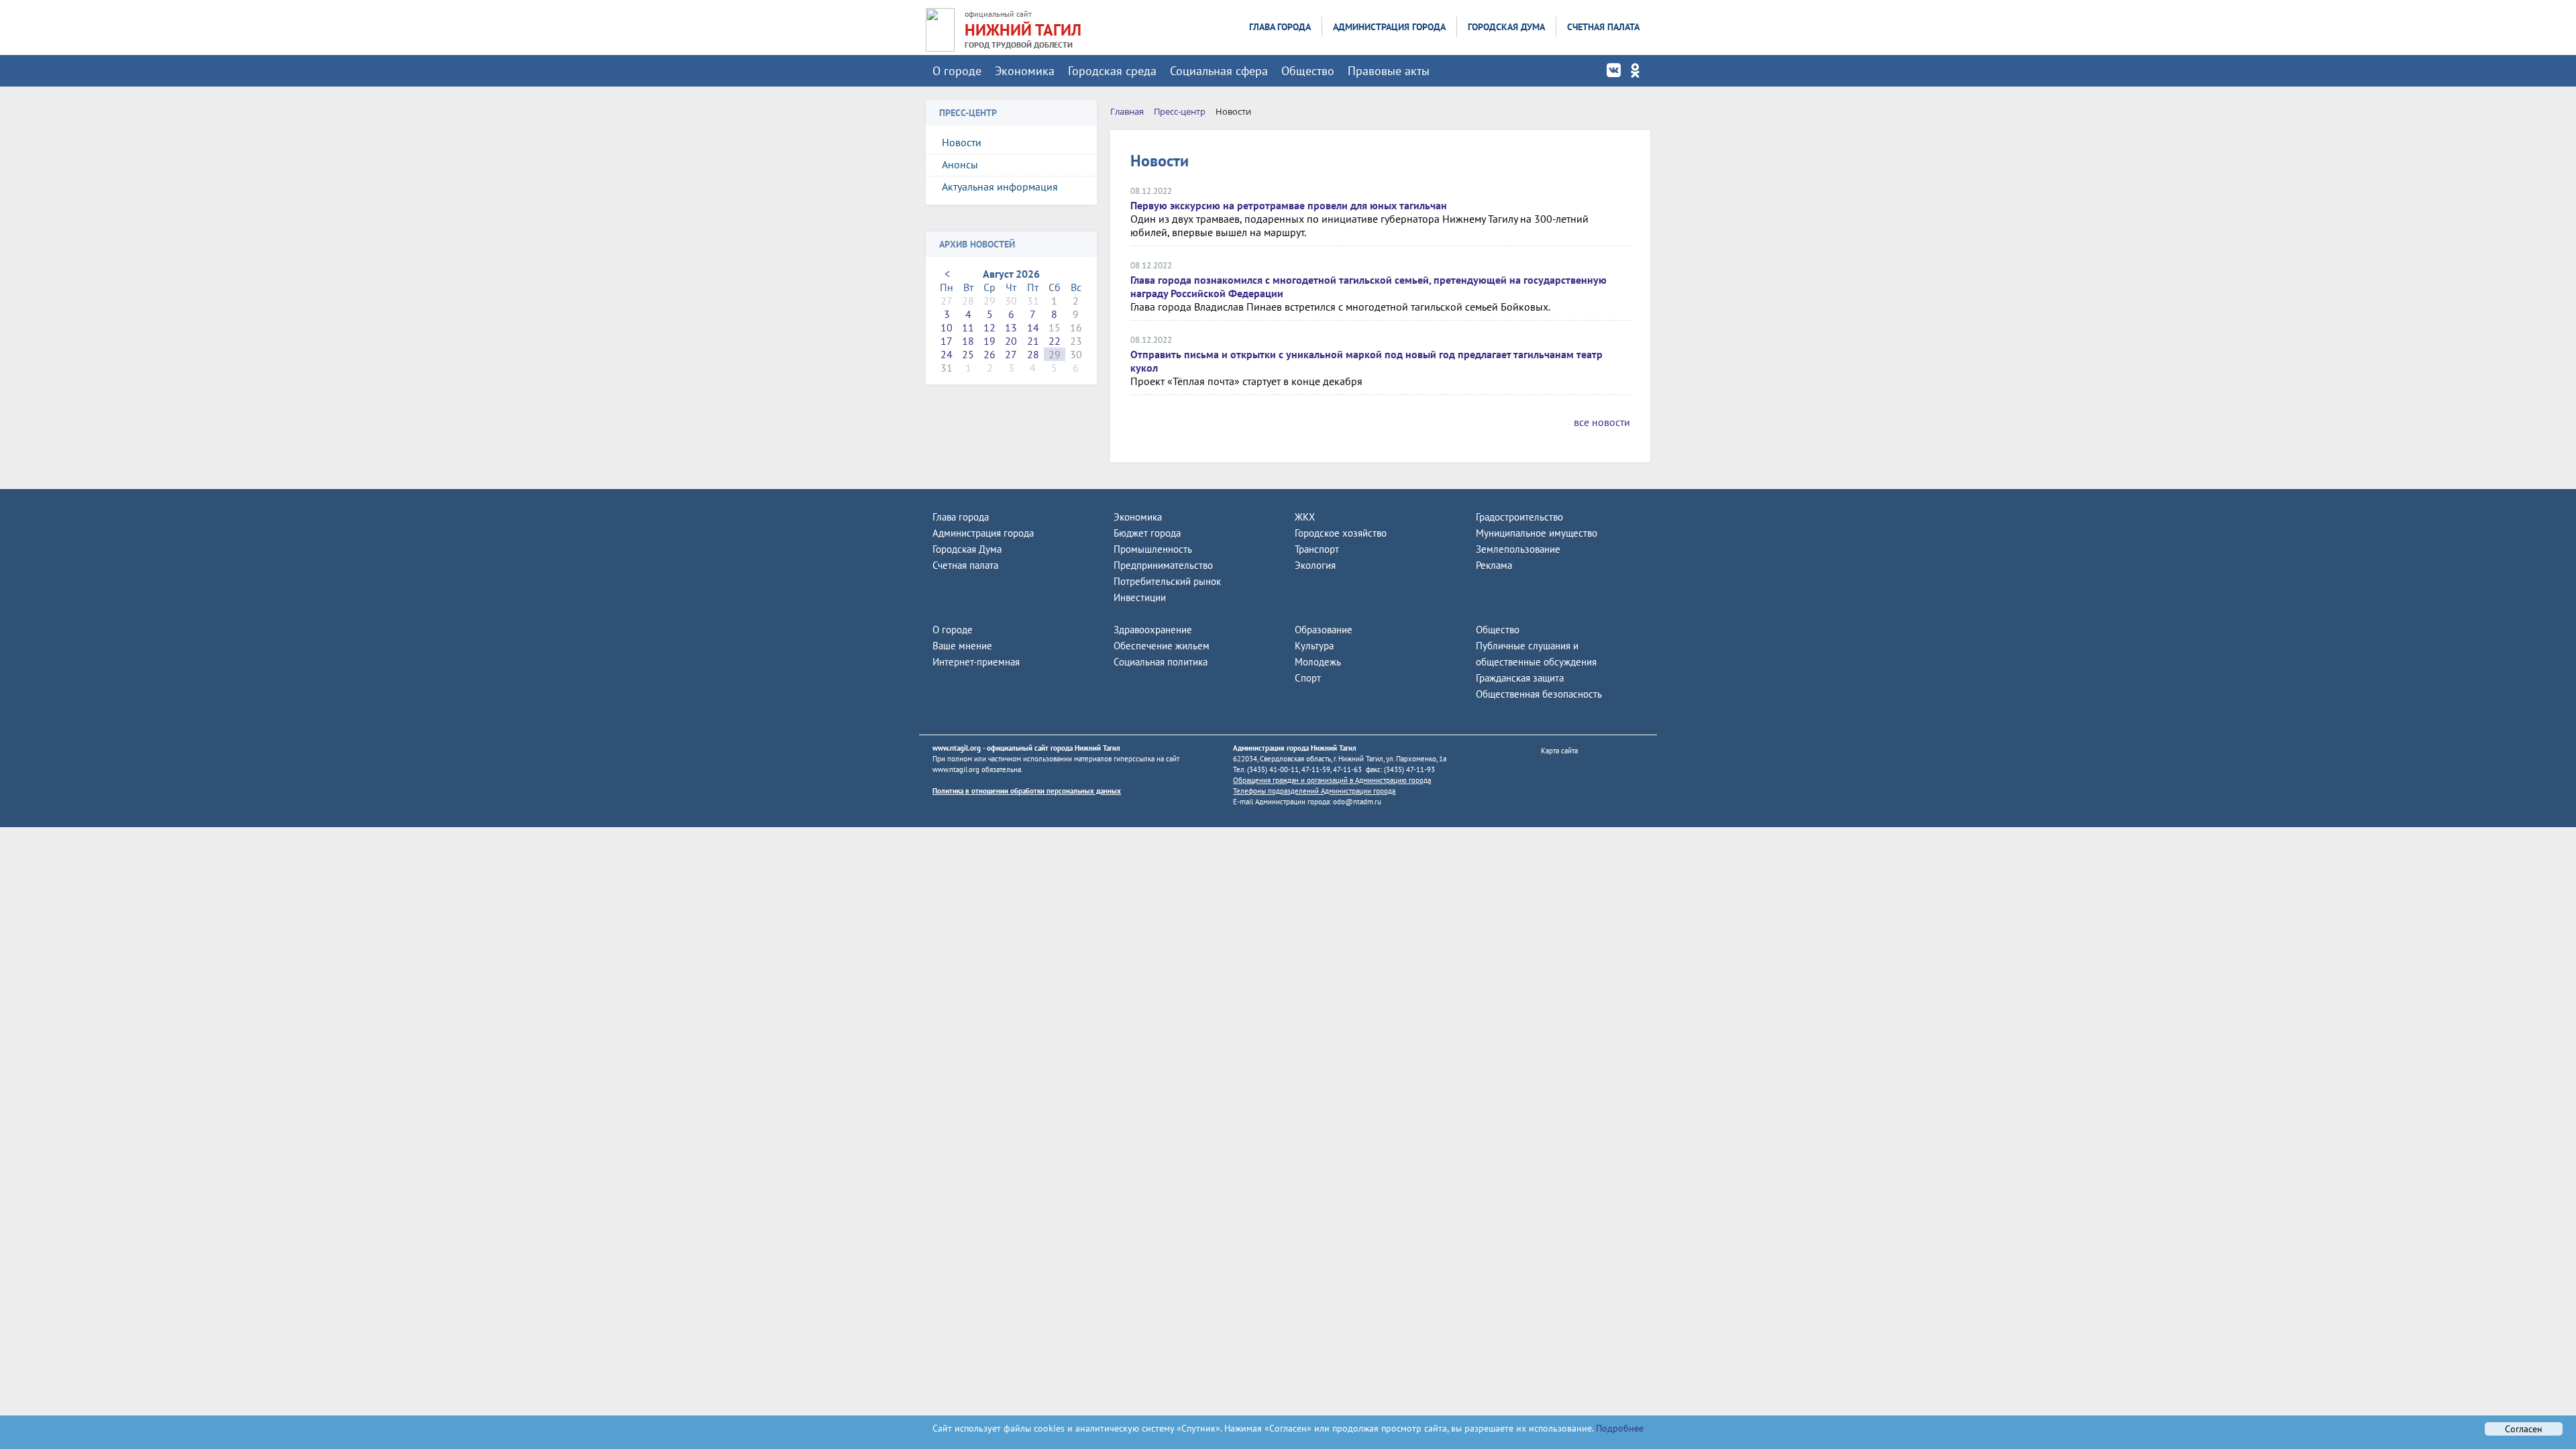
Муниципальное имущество (1537, 533)
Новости (962, 142)
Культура (1314, 646)
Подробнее (1618, 1428)
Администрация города (1389, 27)
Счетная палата (1603, 27)
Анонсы (960, 164)
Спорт (1308, 678)
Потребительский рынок (1167, 581)
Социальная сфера (1219, 71)
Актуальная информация (1000, 186)
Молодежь (1318, 662)
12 (989, 327)
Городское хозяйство (1341, 533)
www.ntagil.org (957, 748)
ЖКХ (1305, 517)
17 (947, 341)
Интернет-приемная (976, 662)
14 (1033, 327)
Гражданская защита (1520, 678)
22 (1055, 341)
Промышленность (1153, 549)
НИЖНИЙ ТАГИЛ (1023, 30)
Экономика (1025, 71)
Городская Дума (1506, 27)
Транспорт (1317, 549)
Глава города (1280, 27)
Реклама (1494, 565)
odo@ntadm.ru (1357, 802)
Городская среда (1112, 71)
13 (1011, 327)
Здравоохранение (1153, 630)
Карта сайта (1559, 751)
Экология (1315, 565)
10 (947, 327)
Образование (1324, 630)
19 (989, 341)
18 (968, 341)
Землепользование (1518, 549)
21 (1033, 341)
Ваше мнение (962, 646)
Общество (1308, 71)
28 (1033, 354)
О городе (957, 71)
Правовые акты (1389, 71)
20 (1011, 341)
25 (968, 354)
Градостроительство (1519, 517)
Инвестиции (1140, 597)
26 (989, 354)
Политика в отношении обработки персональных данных (1027, 791)
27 (1011, 354)
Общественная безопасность (1539, 694)
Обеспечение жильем (1162, 646)
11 (968, 327)
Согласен (2524, 1429)
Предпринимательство (1163, 565)
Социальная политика (1161, 662)
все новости (1602, 422)
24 (947, 354)
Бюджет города (1147, 533)
